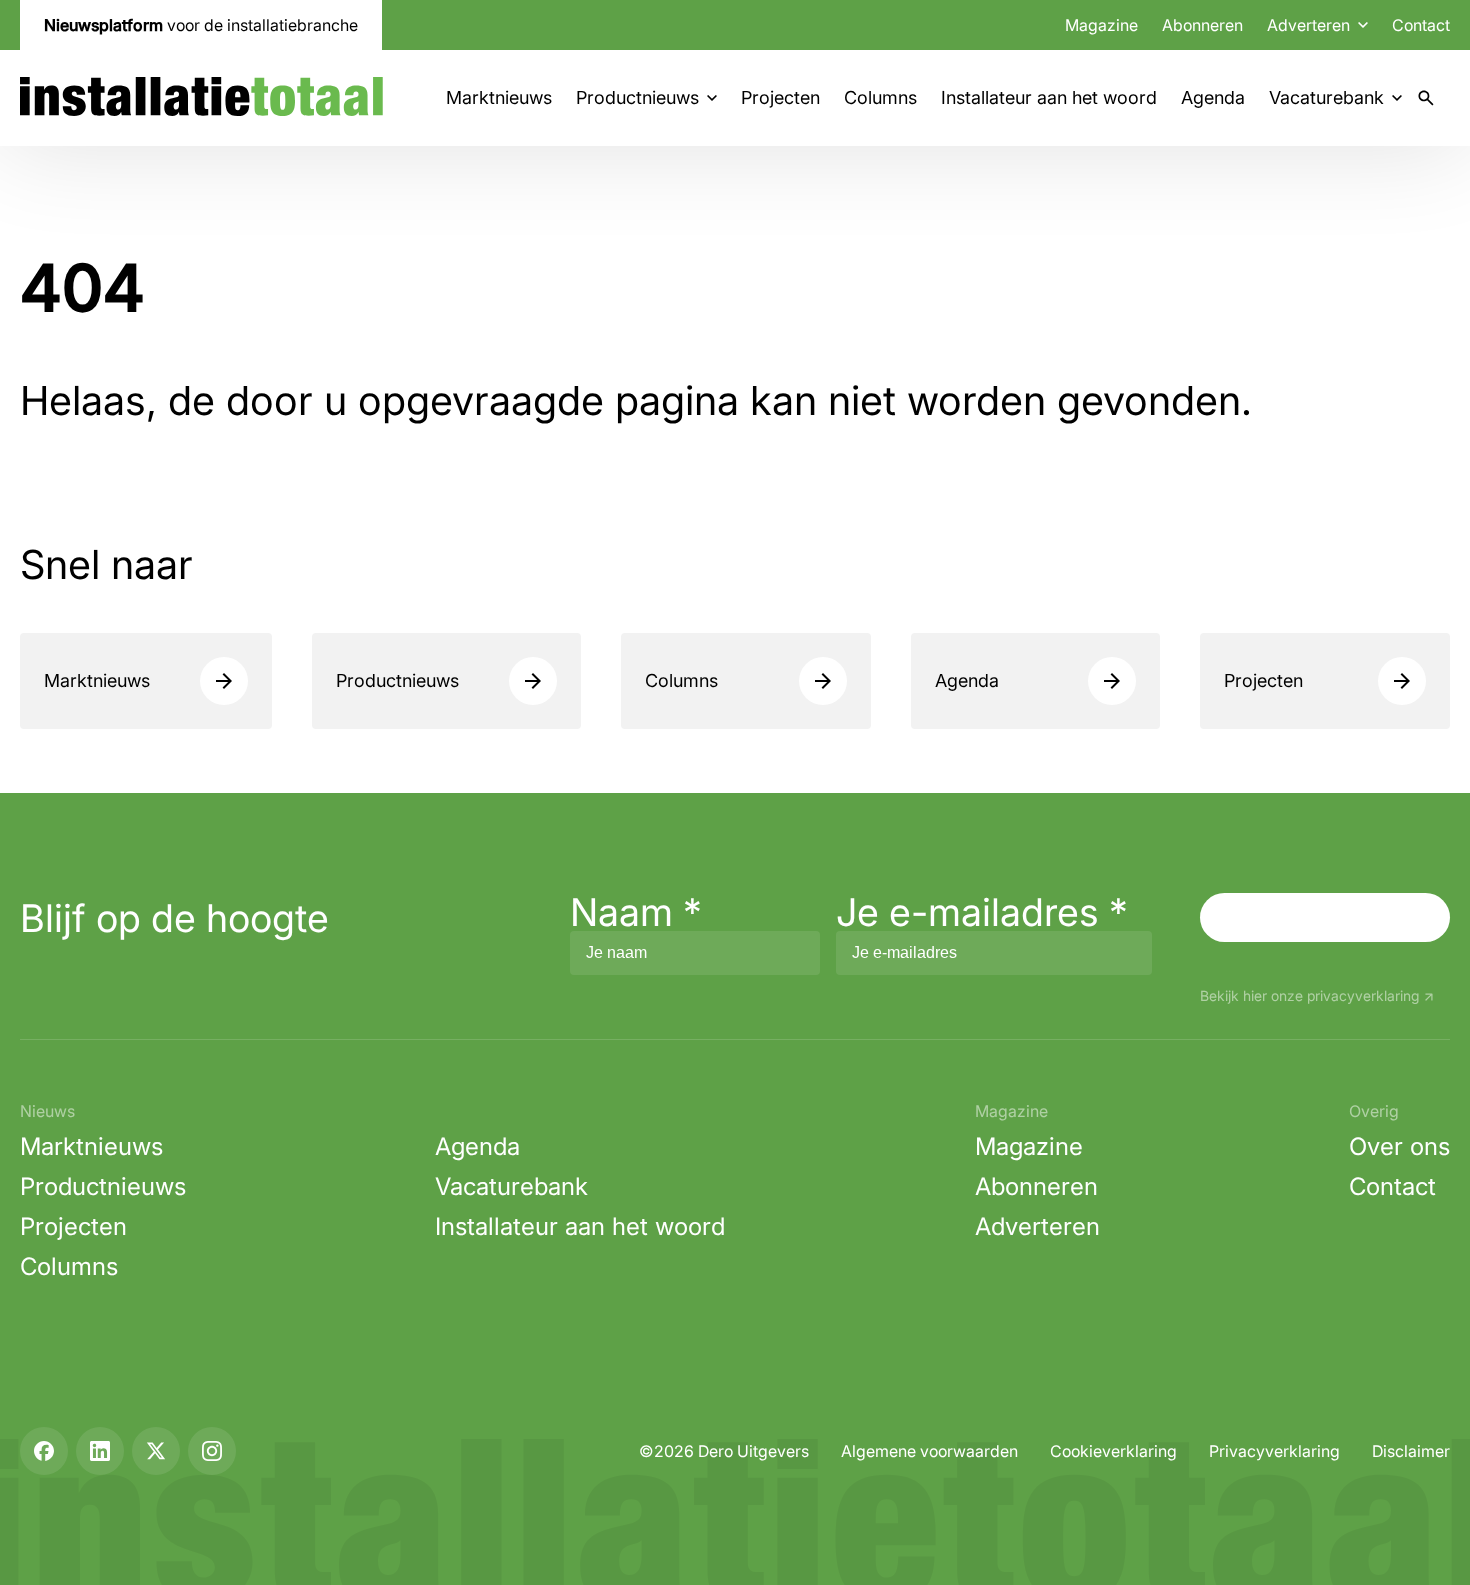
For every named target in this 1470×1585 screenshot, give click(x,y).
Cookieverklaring (1113, 1451)
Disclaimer (1411, 1451)
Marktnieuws (499, 97)
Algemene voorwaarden (929, 1451)
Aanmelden (1325, 917)
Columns (880, 97)
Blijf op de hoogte (174, 918)
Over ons (1399, 1146)
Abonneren (1202, 25)
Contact (1421, 25)
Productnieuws (637, 97)
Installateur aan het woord (1049, 97)
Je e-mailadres (982, 912)
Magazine (1101, 25)
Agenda (1213, 97)
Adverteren (1037, 1226)
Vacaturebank (1326, 97)
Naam (636, 912)
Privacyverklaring (1274, 1451)
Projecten (780, 97)
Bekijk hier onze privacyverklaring (1309, 996)
